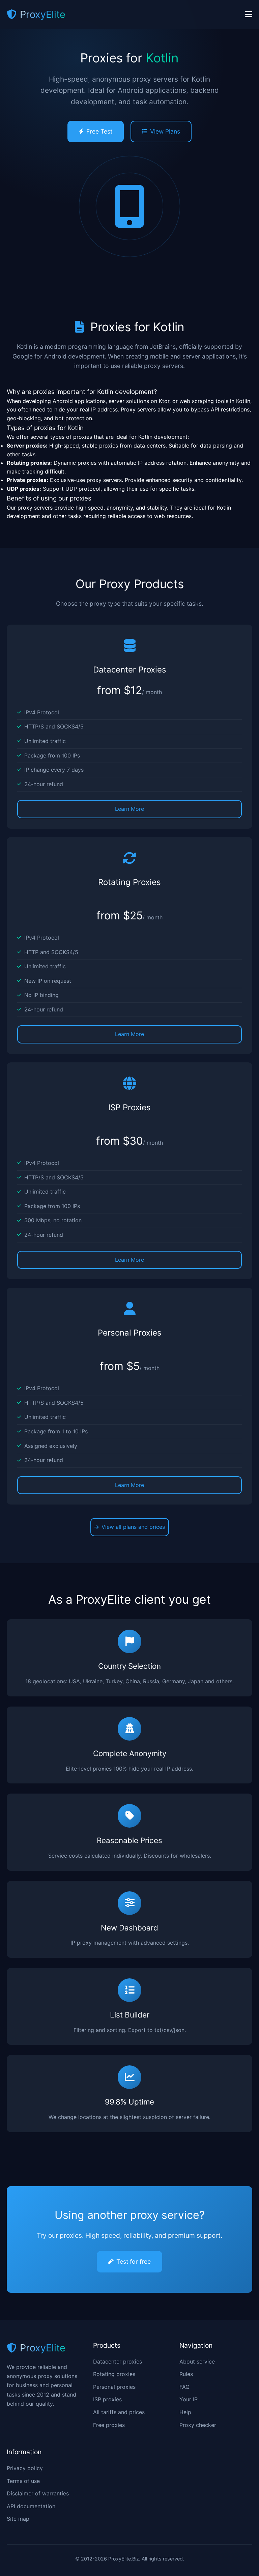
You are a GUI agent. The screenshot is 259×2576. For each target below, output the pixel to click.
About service (197, 2362)
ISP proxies (107, 2399)
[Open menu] (249, 15)
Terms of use (23, 2481)
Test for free (134, 2262)
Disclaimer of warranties (38, 2493)
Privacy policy (25, 2468)
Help (185, 2412)
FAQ (184, 2387)
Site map (18, 2519)
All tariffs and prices (119, 2412)
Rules (186, 2374)
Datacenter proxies (118, 2362)
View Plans (165, 131)
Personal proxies (114, 2387)
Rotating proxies (114, 2374)
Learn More (129, 809)
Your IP (189, 2399)
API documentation (31, 2506)
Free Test (99, 131)
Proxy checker (198, 2425)
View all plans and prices (133, 1527)
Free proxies (109, 2425)
